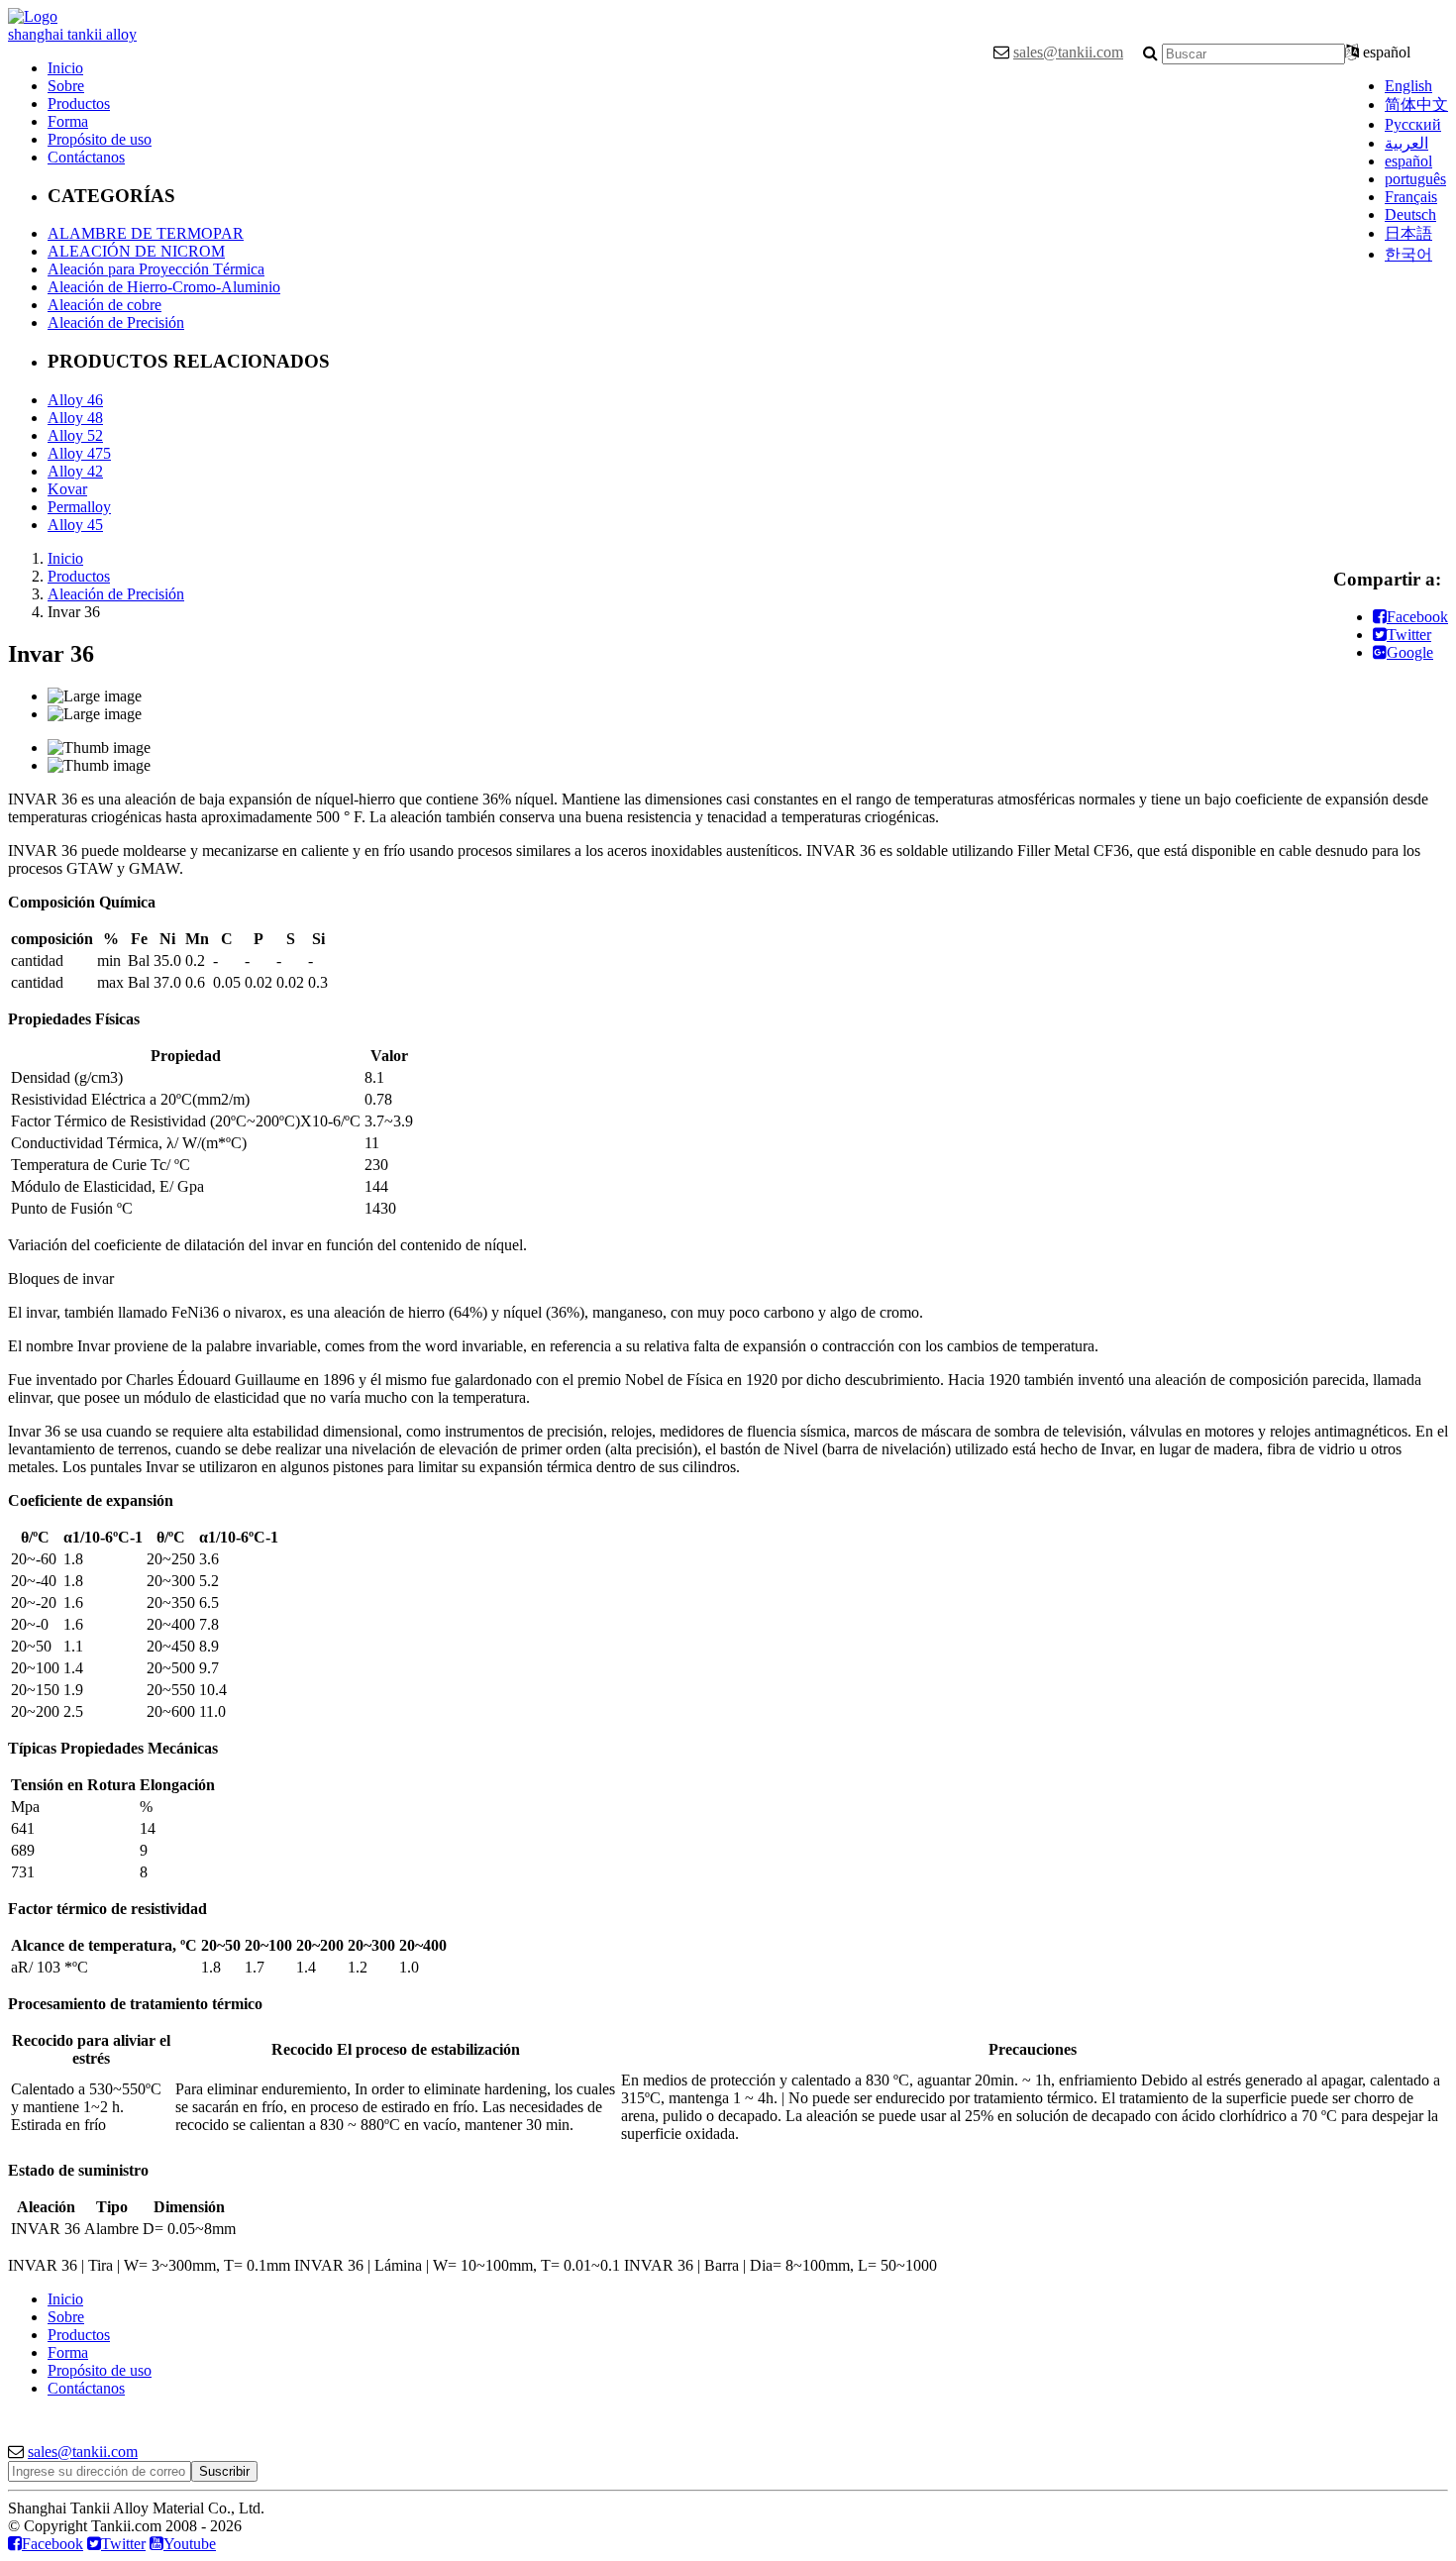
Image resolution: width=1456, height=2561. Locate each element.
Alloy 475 (79, 453)
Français (1411, 197)
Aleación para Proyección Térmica (156, 269)
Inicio (65, 68)
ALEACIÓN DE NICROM (136, 251)
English (1408, 86)
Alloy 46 (75, 400)
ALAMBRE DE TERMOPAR (146, 233)
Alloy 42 (75, 471)
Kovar (67, 489)
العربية (1406, 143)
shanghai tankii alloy (72, 34)
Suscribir (224, 2471)
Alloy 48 (75, 418)
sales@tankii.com (1068, 52)
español (1408, 161)
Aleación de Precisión (116, 322)
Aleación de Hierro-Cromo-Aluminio (164, 287)
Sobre (66, 86)
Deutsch (1410, 214)
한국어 (1408, 254)
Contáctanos (86, 157)
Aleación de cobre (104, 305)
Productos (79, 104)
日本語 (1408, 233)
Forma (68, 121)
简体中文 (1416, 105)
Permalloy (79, 507)
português (1415, 179)
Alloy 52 (75, 435)
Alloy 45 (75, 525)
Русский (1413, 124)
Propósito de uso (100, 139)
